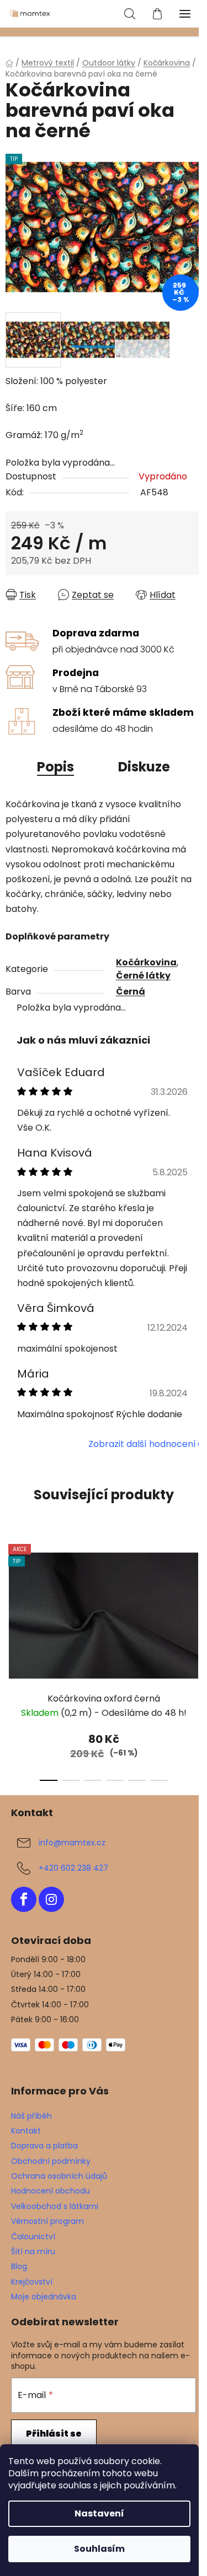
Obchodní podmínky (51, 2161)
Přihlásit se (54, 2434)
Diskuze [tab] (144, 767)
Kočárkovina (146, 962)
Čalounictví (33, 2237)
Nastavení (99, 2513)
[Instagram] (51, 1899)
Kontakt (26, 2131)
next (195, 1594)
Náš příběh (31, 2116)
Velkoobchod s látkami (55, 2206)
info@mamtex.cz (72, 1843)
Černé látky (143, 976)
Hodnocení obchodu (51, 2191)
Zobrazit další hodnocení (142, 1444)
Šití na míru (33, 2251)
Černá (131, 992)
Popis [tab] (55, 767)
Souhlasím (99, 2549)
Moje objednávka (44, 2297)
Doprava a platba (44, 2146)
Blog (19, 2266)
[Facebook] (24, 1899)
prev (12, 1594)
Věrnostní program (47, 2221)
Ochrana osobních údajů (59, 2176)
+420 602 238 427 (73, 1868)
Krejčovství (32, 2282)
